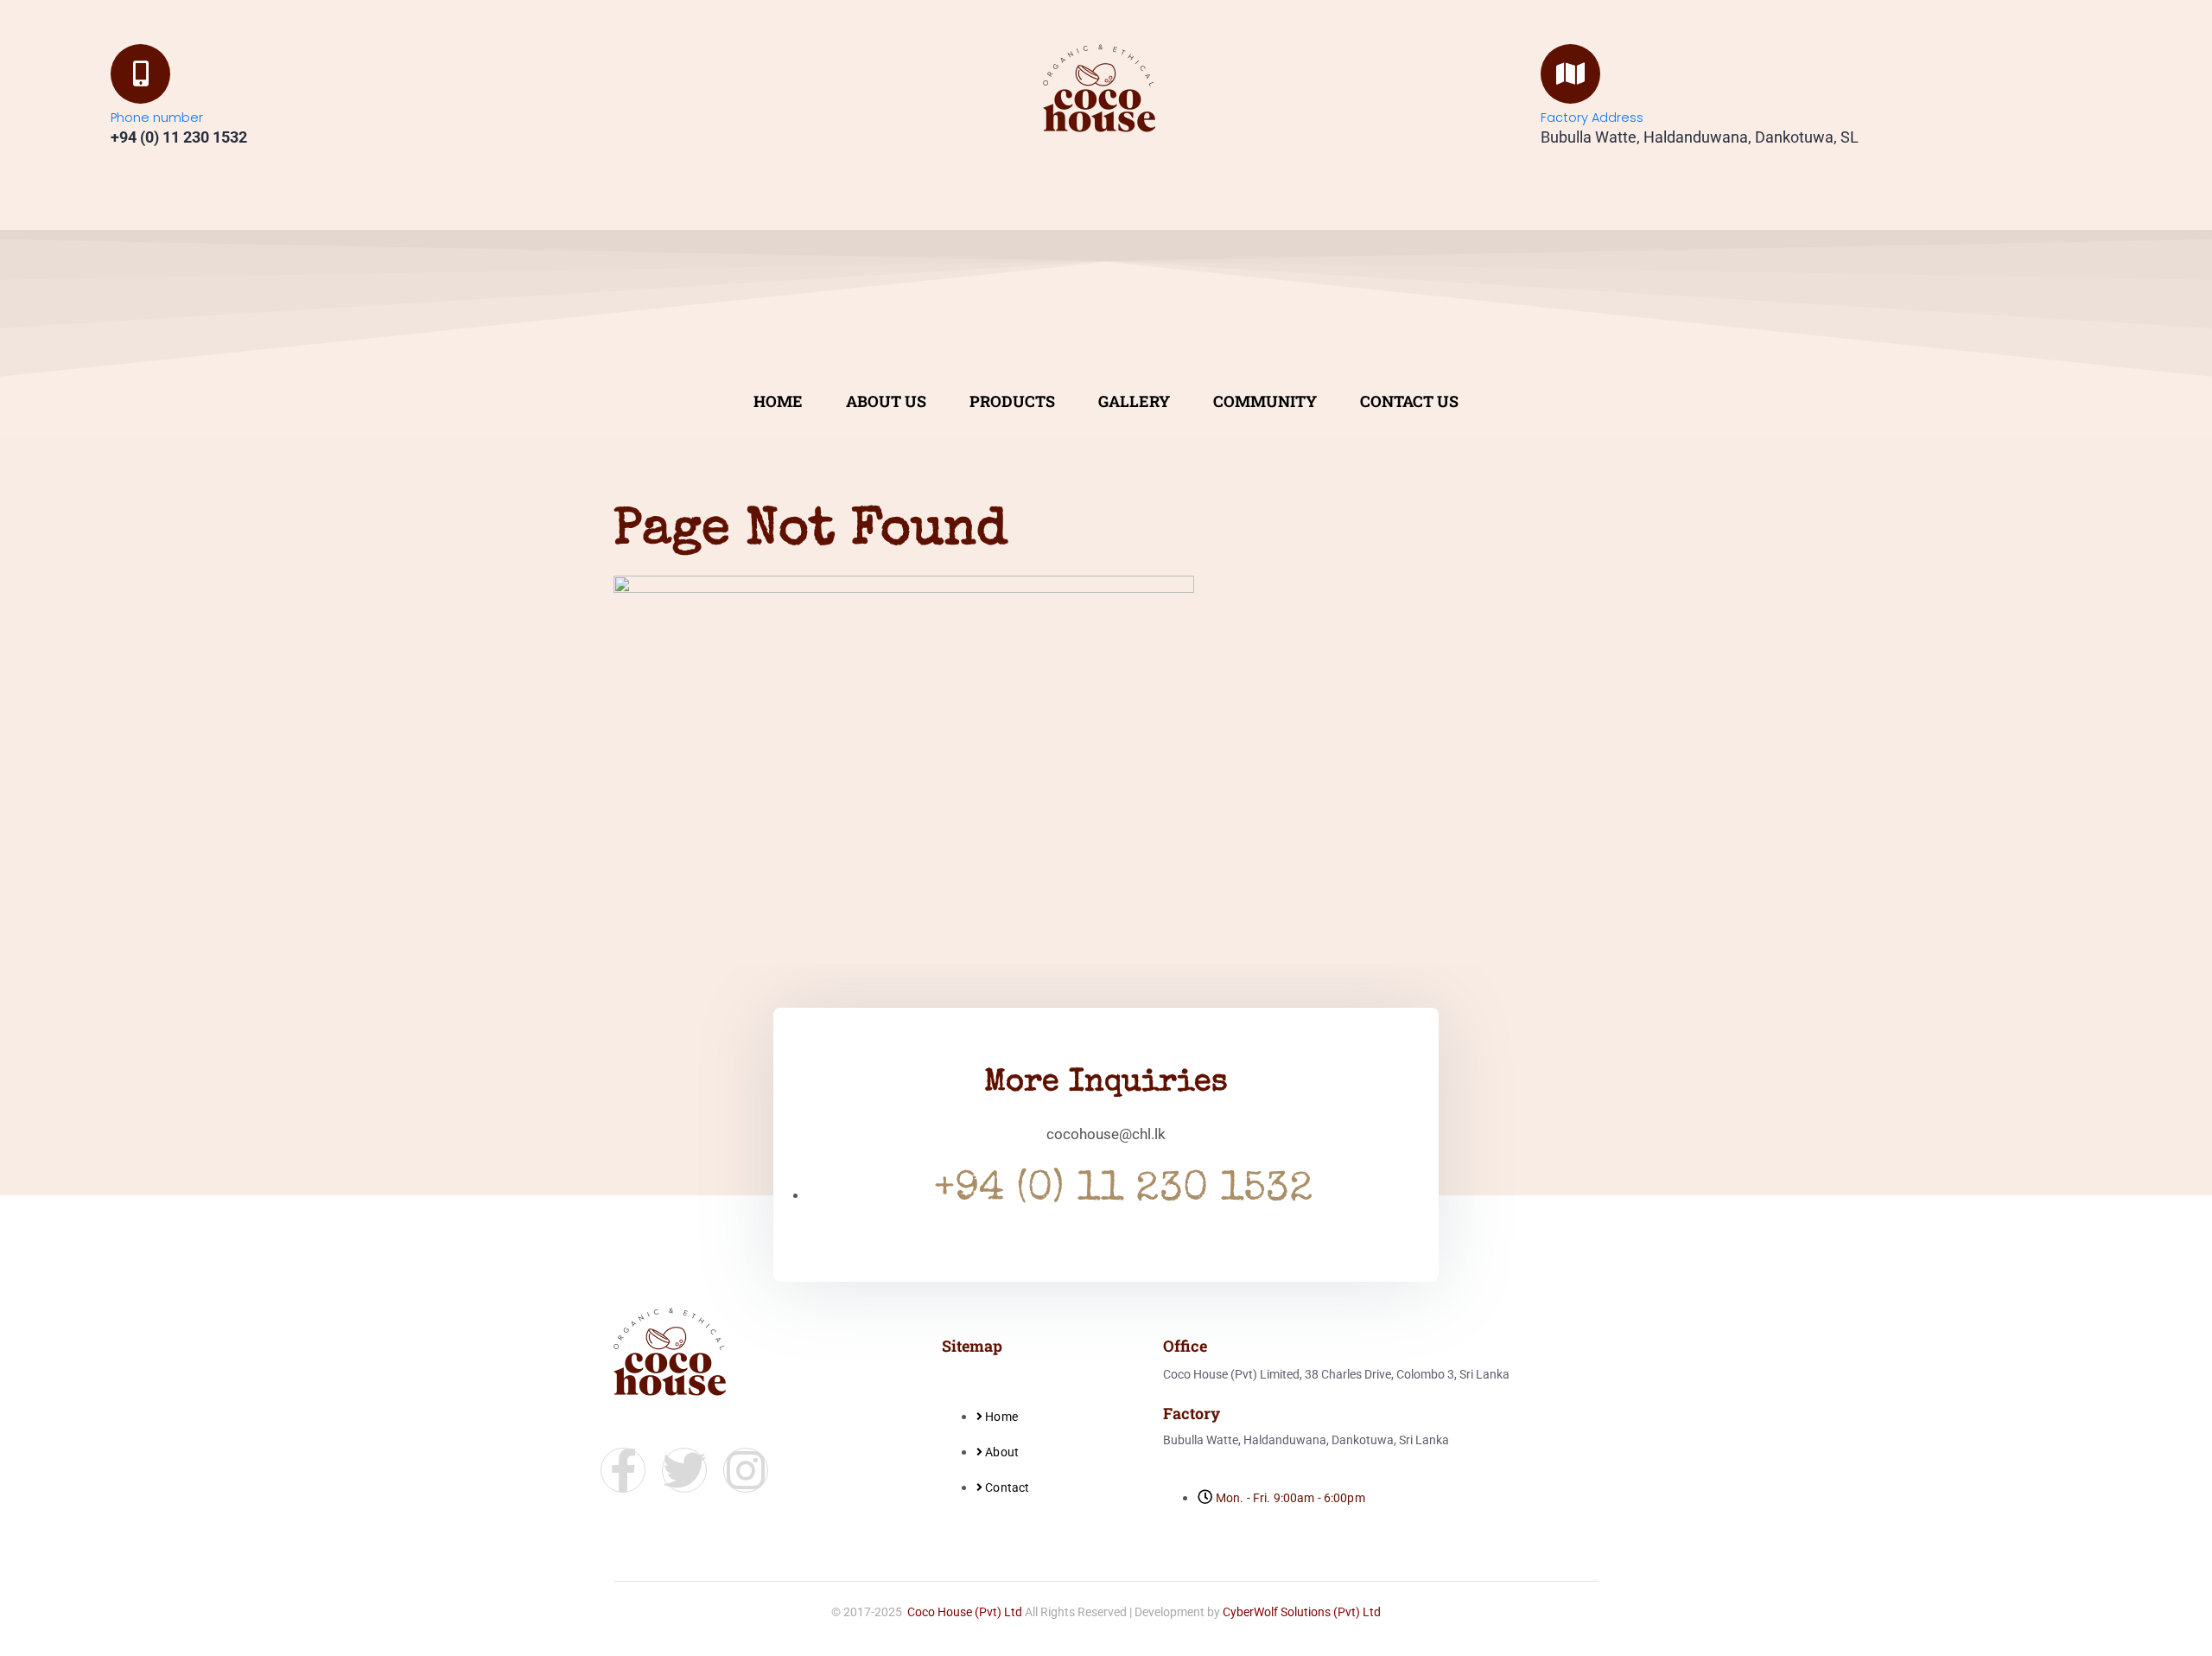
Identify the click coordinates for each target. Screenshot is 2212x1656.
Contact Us (1409, 401)
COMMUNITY (1265, 401)
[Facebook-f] (623, 1470)
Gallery (1134, 401)
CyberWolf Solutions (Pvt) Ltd (1302, 1612)
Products (1012, 401)
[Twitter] (684, 1470)
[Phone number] (140, 74)
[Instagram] (746, 1470)
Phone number (157, 118)
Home (778, 401)
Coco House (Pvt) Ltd (965, 1612)
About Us (886, 401)
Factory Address (1592, 118)
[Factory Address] (1570, 74)
